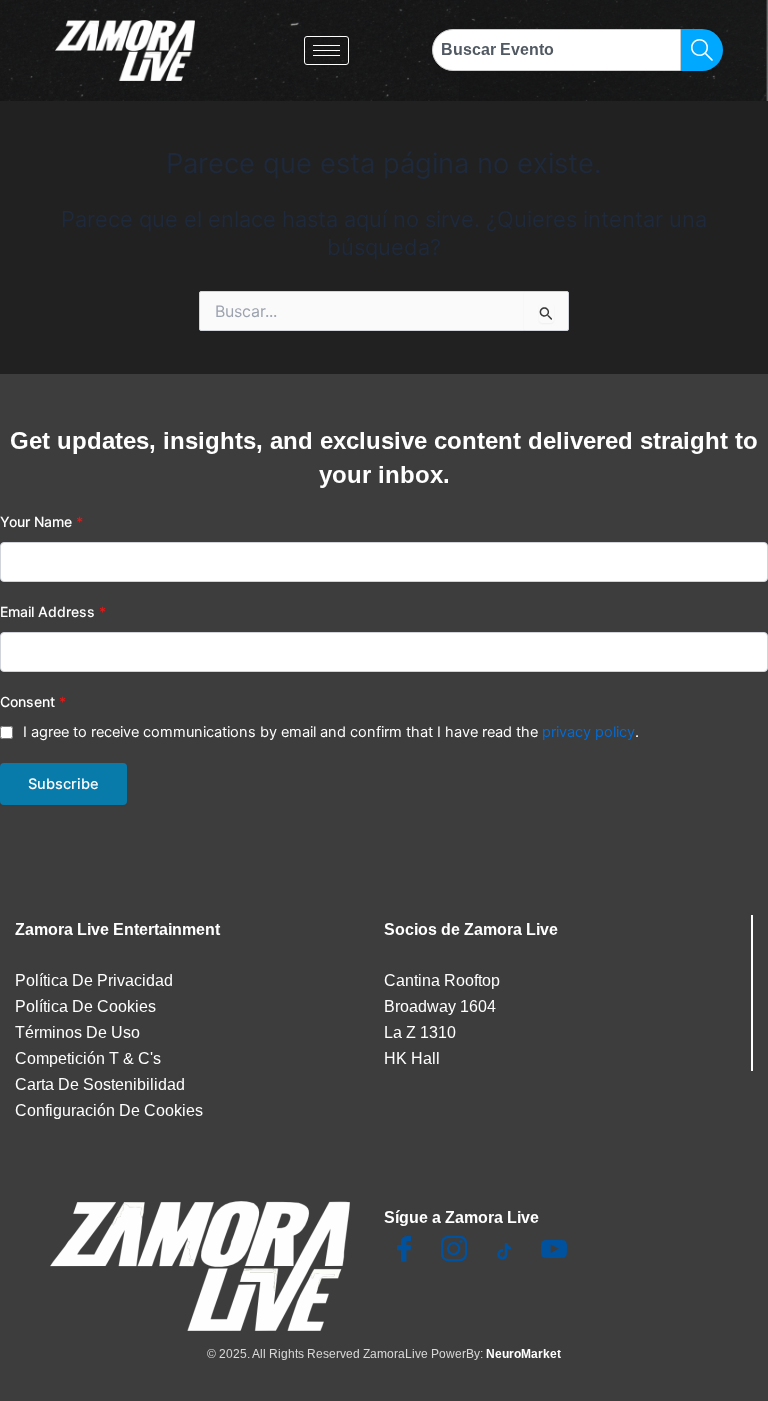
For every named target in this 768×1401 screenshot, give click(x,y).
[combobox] (556, 50)
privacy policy (588, 732)
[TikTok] (504, 1253)
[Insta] (454, 1253)
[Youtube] (554, 1253)
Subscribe (63, 784)
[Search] (702, 50)
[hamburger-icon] (326, 50)
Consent (33, 701)
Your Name (41, 521)
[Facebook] (404, 1253)
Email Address (53, 611)
